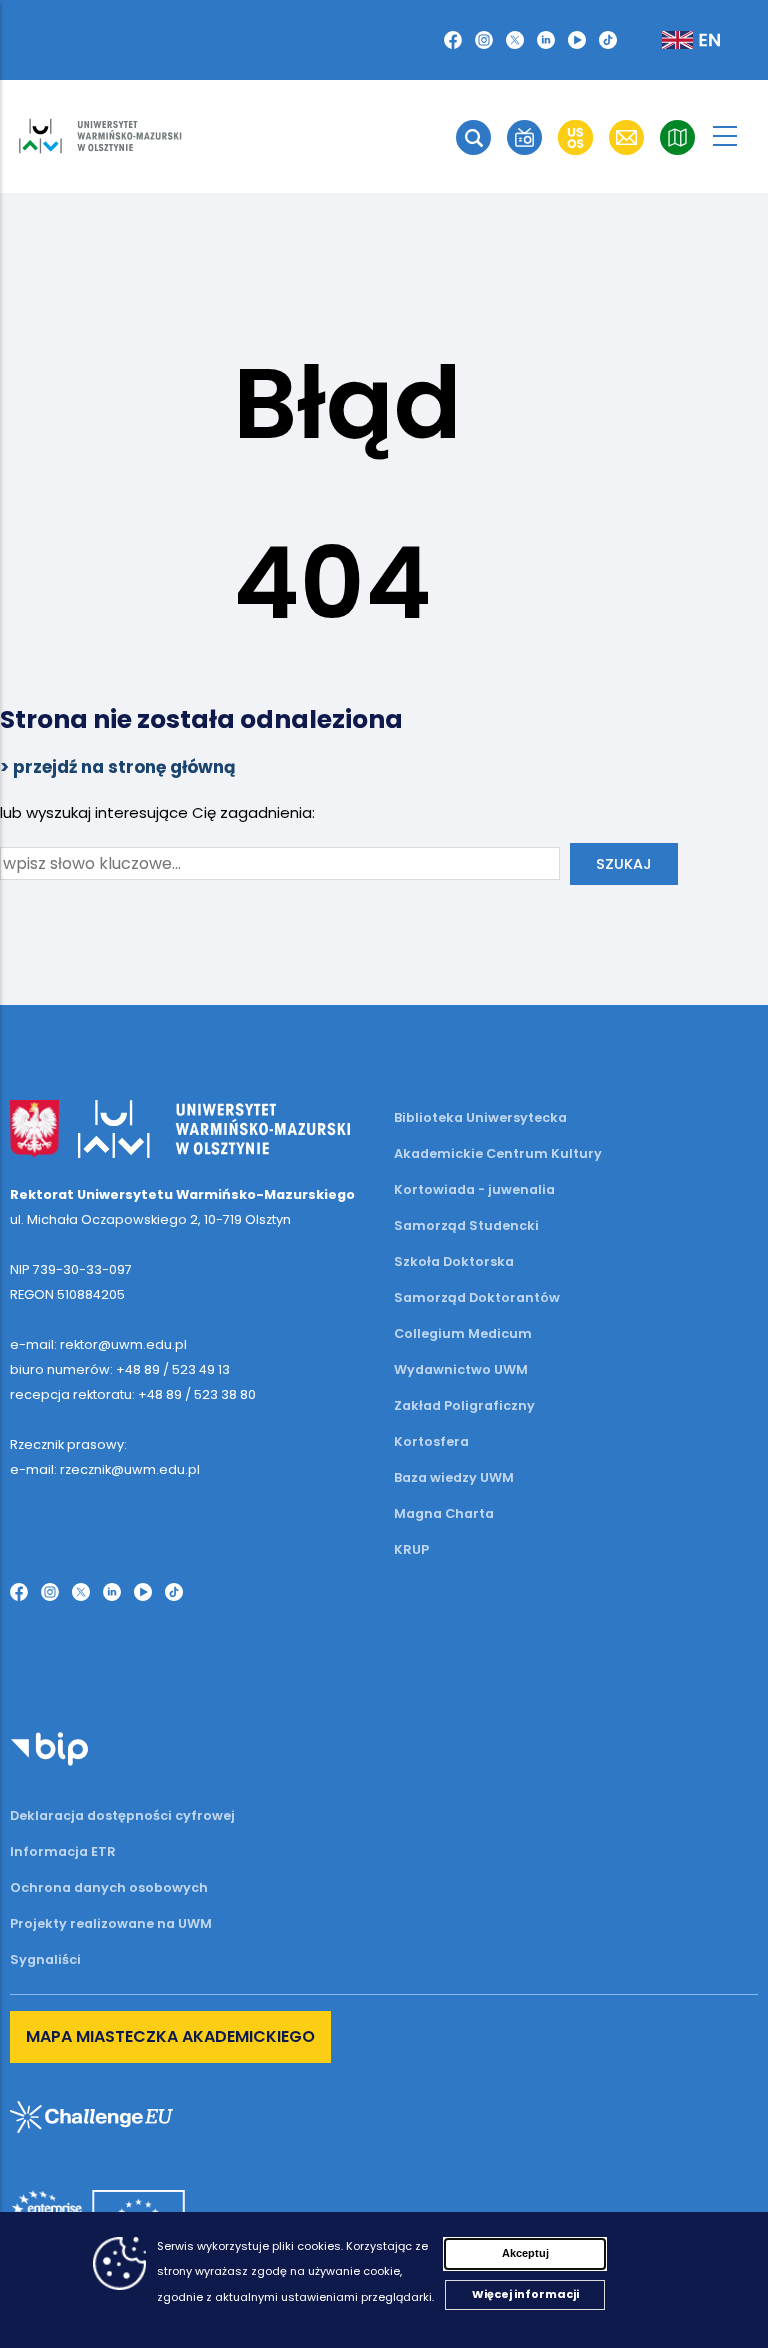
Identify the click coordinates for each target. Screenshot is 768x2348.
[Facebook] (453, 40)
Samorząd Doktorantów (477, 1297)
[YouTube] (577, 40)
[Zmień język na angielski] (675, 40)
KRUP (411, 1549)
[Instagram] (484, 40)
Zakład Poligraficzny (464, 1405)
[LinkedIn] (546, 40)
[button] (473, 137)
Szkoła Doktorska (454, 1261)
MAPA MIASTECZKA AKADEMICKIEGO (170, 2036)
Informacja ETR (63, 1851)
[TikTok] (608, 40)
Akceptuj (525, 2253)
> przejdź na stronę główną (118, 767)
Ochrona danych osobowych (109, 1887)
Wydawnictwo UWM (461, 1369)
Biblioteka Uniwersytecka (480, 1117)
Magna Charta (444, 1513)
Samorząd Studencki (466, 1225)
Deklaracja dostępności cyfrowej (122, 1815)
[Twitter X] (515, 40)
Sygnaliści (45, 1959)
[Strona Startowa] (100, 136)
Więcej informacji (525, 2294)
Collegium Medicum (463, 1333)
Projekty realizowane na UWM (111, 1923)
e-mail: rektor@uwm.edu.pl (98, 1344)
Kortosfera (431, 1441)
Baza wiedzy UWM (454, 1477)
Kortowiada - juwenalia (474, 1189)
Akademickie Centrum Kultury (498, 1153)
